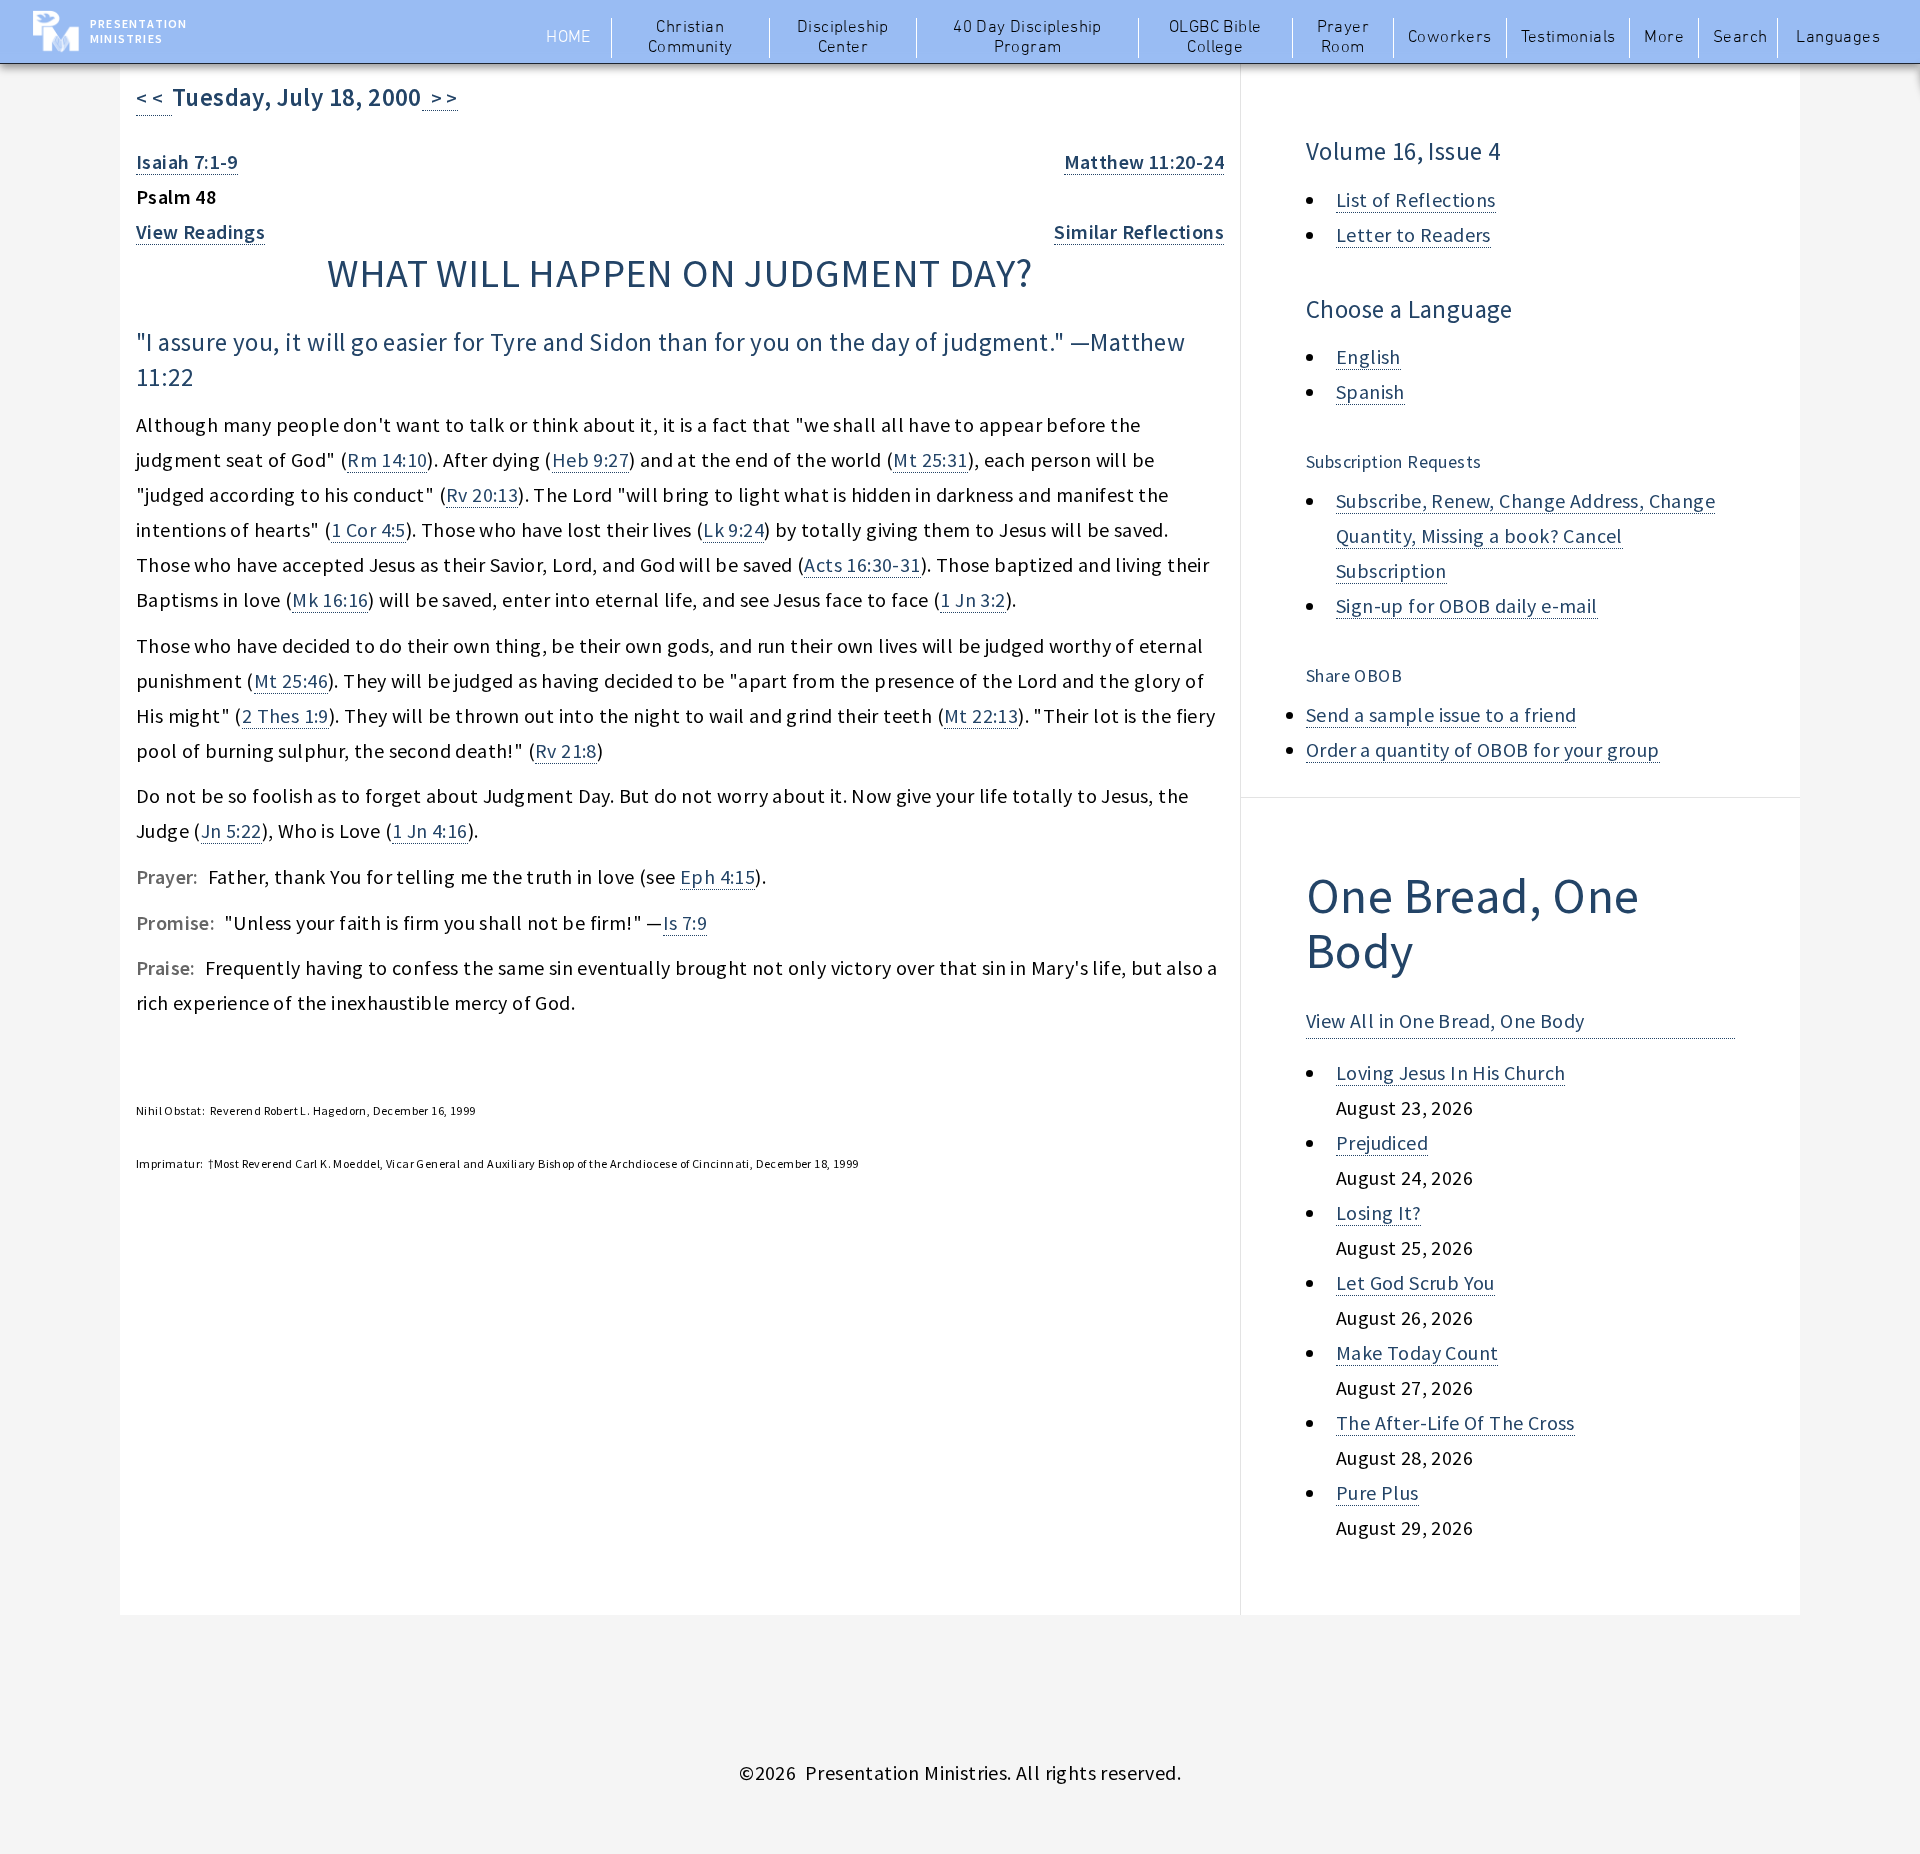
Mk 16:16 (330, 599)
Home (568, 38)
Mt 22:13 (981, 715)
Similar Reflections (1139, 231)
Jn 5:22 (231, 830)
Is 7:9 (685, 922)
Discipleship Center (843, 38)
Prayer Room (1343, 38)
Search (1740, 38)
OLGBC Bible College (1215, 38)
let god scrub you (1415, 1282)
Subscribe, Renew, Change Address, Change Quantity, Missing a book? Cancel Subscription (1525, 535)
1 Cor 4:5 (368, 529)
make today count (1417, 1352)
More (1664, 38)
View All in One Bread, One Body (1445, 1020)
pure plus (1377, 1492)
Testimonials (1568, 38)
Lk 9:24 (733, 529)
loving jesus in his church (1450, 1072)
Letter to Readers (1413, 234)
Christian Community (690, 38)
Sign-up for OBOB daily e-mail (1467, 605)
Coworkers (1450, 38)
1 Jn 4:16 (430, 830)
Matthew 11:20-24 (1144, 161)
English (1368, 356)
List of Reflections (1416, 199)
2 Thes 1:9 (285, 715)
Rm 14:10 (387, 459)
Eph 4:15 (717, 876)
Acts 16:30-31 (862, 564)
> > (440, 97)
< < (154, 97)
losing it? (1378, 1212)
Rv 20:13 (482, 494)
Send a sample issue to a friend (1441, 714)
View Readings (200, 231)
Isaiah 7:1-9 (187, 161)
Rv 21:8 (566, 750)
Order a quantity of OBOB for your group (1483, 749)
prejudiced (1382, 1142)
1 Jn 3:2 (972, 599)
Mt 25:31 (930, 459)
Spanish (1370, 391)
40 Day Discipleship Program (1027, 38)
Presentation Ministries (138, 31)
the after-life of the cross (1455, 1422)
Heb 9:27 (590, 459)
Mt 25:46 (291, 680)
